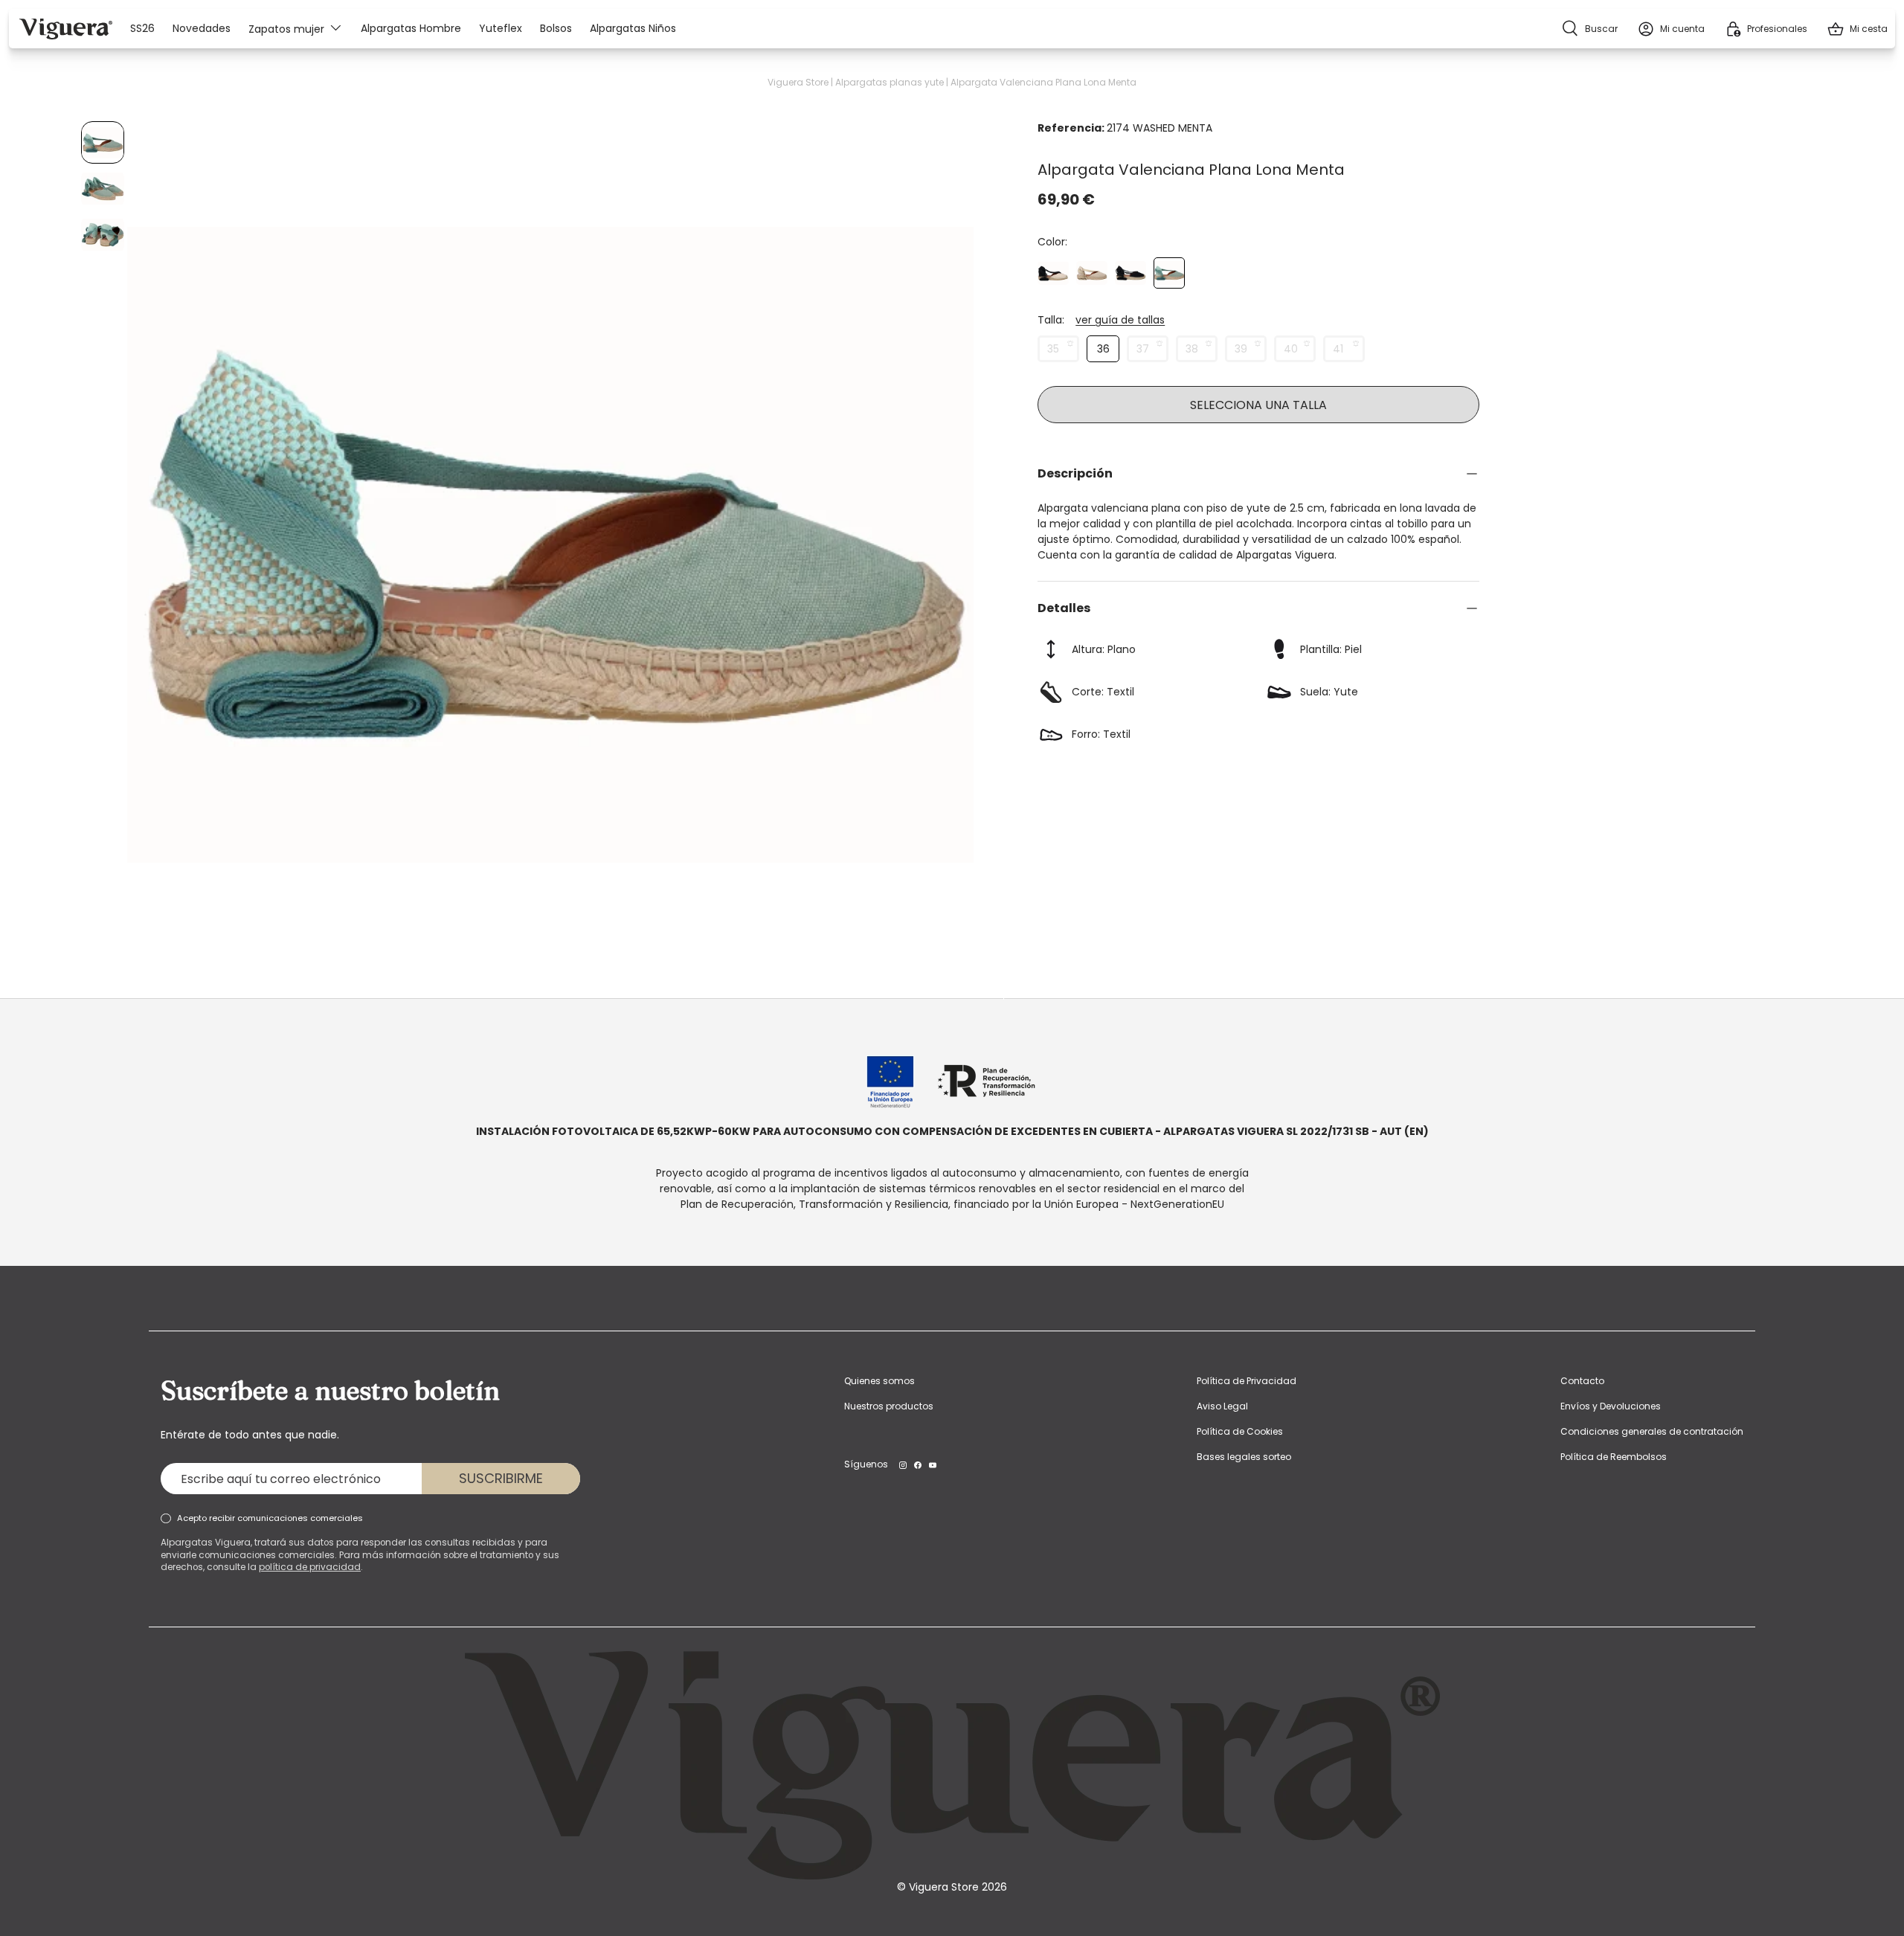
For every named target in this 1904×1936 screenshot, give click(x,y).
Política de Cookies (1240, 1431)
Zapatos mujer (286, 28)
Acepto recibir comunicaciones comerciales (270, 1518)
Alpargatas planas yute (890, 82)
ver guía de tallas (1120, 320)
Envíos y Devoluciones (1611, 1406)
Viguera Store (798, 82)
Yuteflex (501, 29)
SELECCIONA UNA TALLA (1258, 405)
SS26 (142, 29)
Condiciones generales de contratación (1652, 1431)
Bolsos (556, 29)
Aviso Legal (1222, 1406)
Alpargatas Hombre (411, 29)
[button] (1857, 29)
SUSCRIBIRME (501, 1478)
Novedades (202, 29)
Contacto (1582, 1381)
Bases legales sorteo (1244, 1457)
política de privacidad (310, 1567)
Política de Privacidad (1247, 1381)
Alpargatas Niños (633, 29)
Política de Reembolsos (1614, 1457)
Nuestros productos (889, 1406)
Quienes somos (879, 1381)
